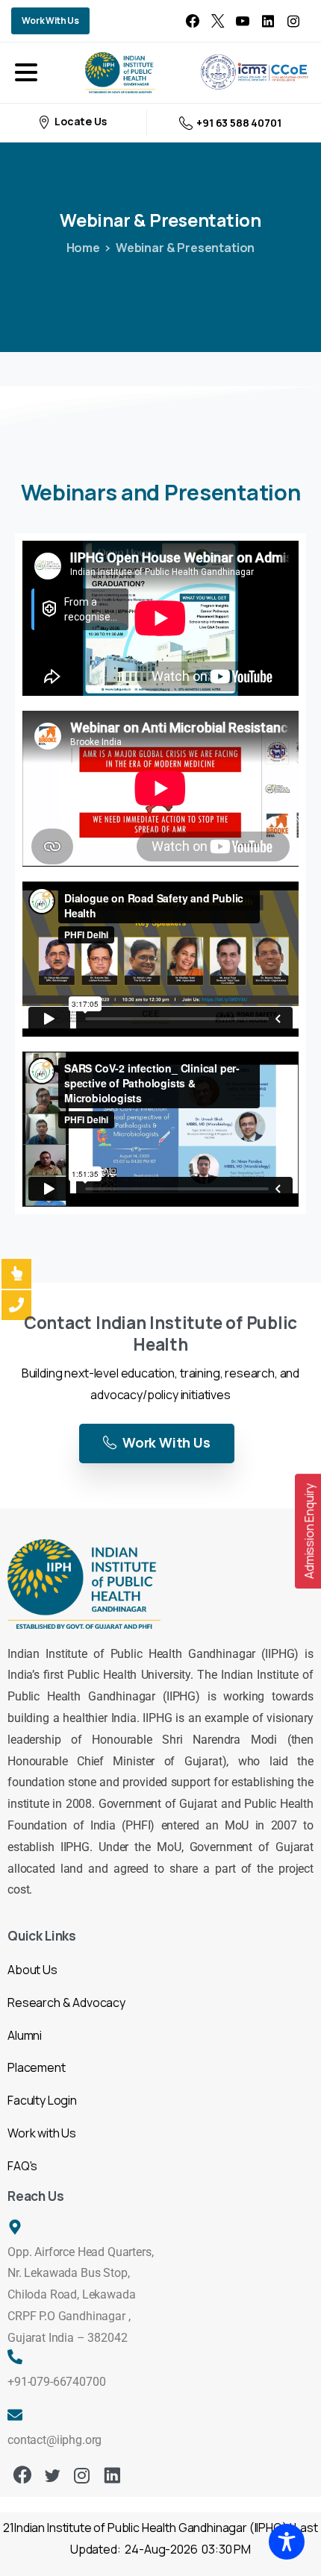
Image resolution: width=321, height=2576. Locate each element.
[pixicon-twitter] (52, 2476)
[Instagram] (293, 21)
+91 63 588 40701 (239, 123)
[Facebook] (193, 21)
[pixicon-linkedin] (112, 2476)
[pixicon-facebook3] (22, 2476)
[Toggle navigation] (26, 72)
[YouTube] (243, 21)
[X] (218, 21)
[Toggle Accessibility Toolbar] (287, 2542)
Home (83, 248)
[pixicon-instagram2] (82, 2476)
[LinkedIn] (268, 21)
